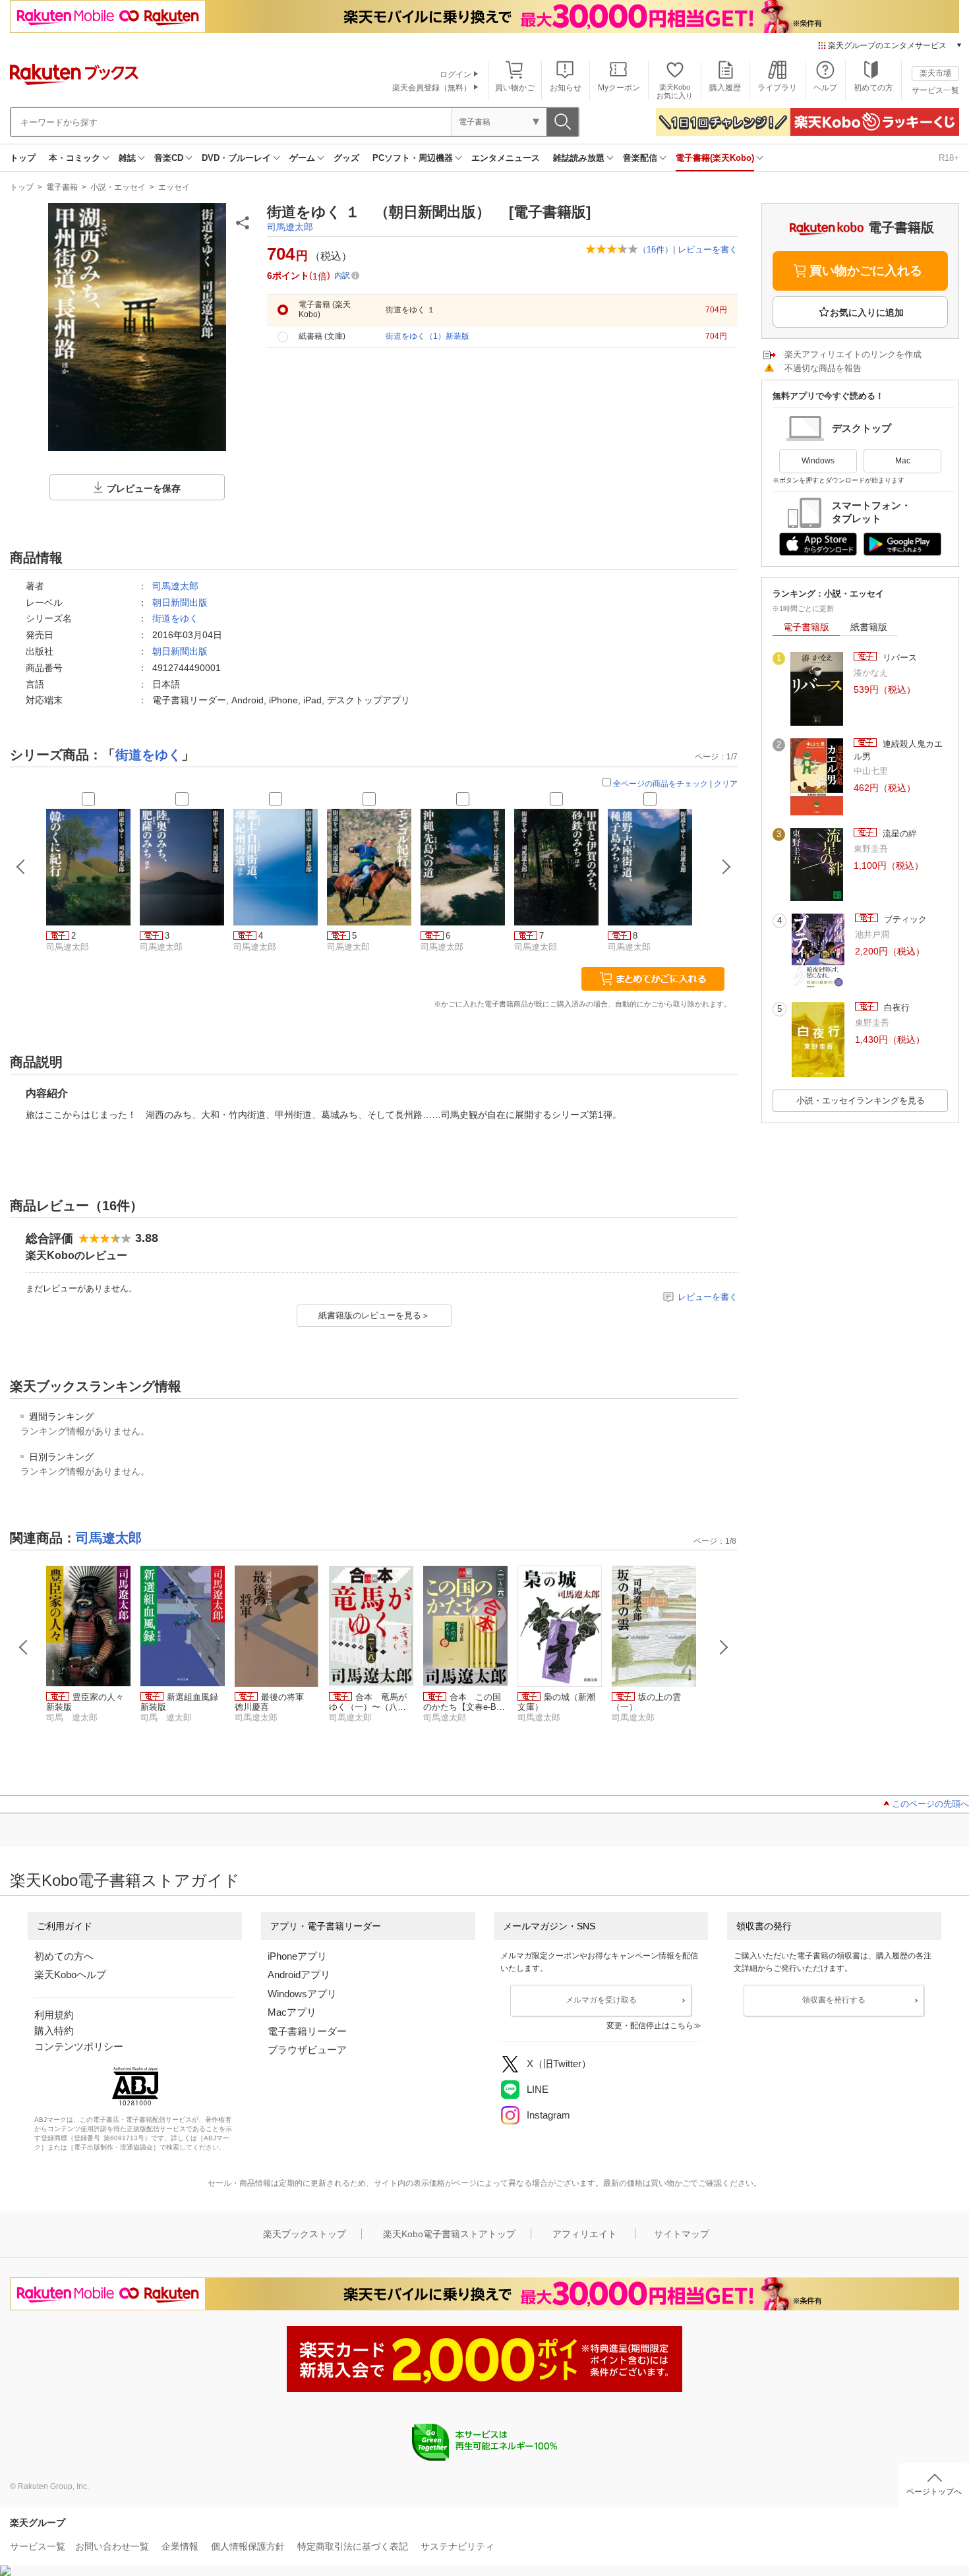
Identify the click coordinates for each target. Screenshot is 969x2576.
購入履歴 (725, 88)
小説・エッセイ (118, 187)
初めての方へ (64, 1956)
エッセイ (174, 187)
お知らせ (566, 88)
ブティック (904, 919)
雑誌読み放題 (579, 158)
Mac (903, 461)
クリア (726, 784)
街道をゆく (175, 618)
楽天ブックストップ (305, 2234)
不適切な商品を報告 (823, 368)
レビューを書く (708, 249)
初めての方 (873, 88)
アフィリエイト (585, 2234)
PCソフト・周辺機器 (413, 158)
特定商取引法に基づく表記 (353, 2546)
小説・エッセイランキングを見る (861, 1100)
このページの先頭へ (930, 1804)
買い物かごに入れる (866, 271)
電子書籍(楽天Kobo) (715, 158)
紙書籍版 (869, 627)
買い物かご (515, 88)
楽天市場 (935, 73)
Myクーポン (619, 88)
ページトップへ (934, 2492)
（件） (656, 249)
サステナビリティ (457, 2546)
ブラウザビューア (307, 2050)
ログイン (455, 74)
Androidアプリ (299, 1975)
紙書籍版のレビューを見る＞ (374, 1315)
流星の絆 (898, 834)
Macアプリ (292, 2012)
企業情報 (180, 2546)
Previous (24, 1647)
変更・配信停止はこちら (650, 2026)
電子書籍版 (806, 627)
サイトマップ (682, 2234)
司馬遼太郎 (290, 227)
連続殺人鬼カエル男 (898, 750)
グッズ (346, 158)
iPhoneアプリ (297, 1956)
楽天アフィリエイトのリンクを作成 (853, 354)
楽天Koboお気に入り (675, 91)
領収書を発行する (834, 2000)
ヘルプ (825, 88)
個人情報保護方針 (248, 2546)
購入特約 (54, 2031)
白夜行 (896, 1008)
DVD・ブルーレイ (236, 158)
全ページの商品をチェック (661, 784)
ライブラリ (777, 88)
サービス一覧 (935, 90)
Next (724, 1647)
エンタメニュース (506, 158)
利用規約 (54, 2015)
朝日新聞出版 (180, 602)
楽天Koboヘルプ (70, 1975)
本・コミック (74, 158)
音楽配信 (640, 158)
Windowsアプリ (302, 1994)
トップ (23, 158)
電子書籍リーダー (307, 2031)
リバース (898, 658)
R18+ (949, 158)
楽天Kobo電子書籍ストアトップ (449, 2234)
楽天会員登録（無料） (432, 88)
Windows (818, 461)
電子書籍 (62, 187)
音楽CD (169, 158)
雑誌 (127, 158)
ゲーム (302, 158)
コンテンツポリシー (79, 2046)
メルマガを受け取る (601, 2000)
